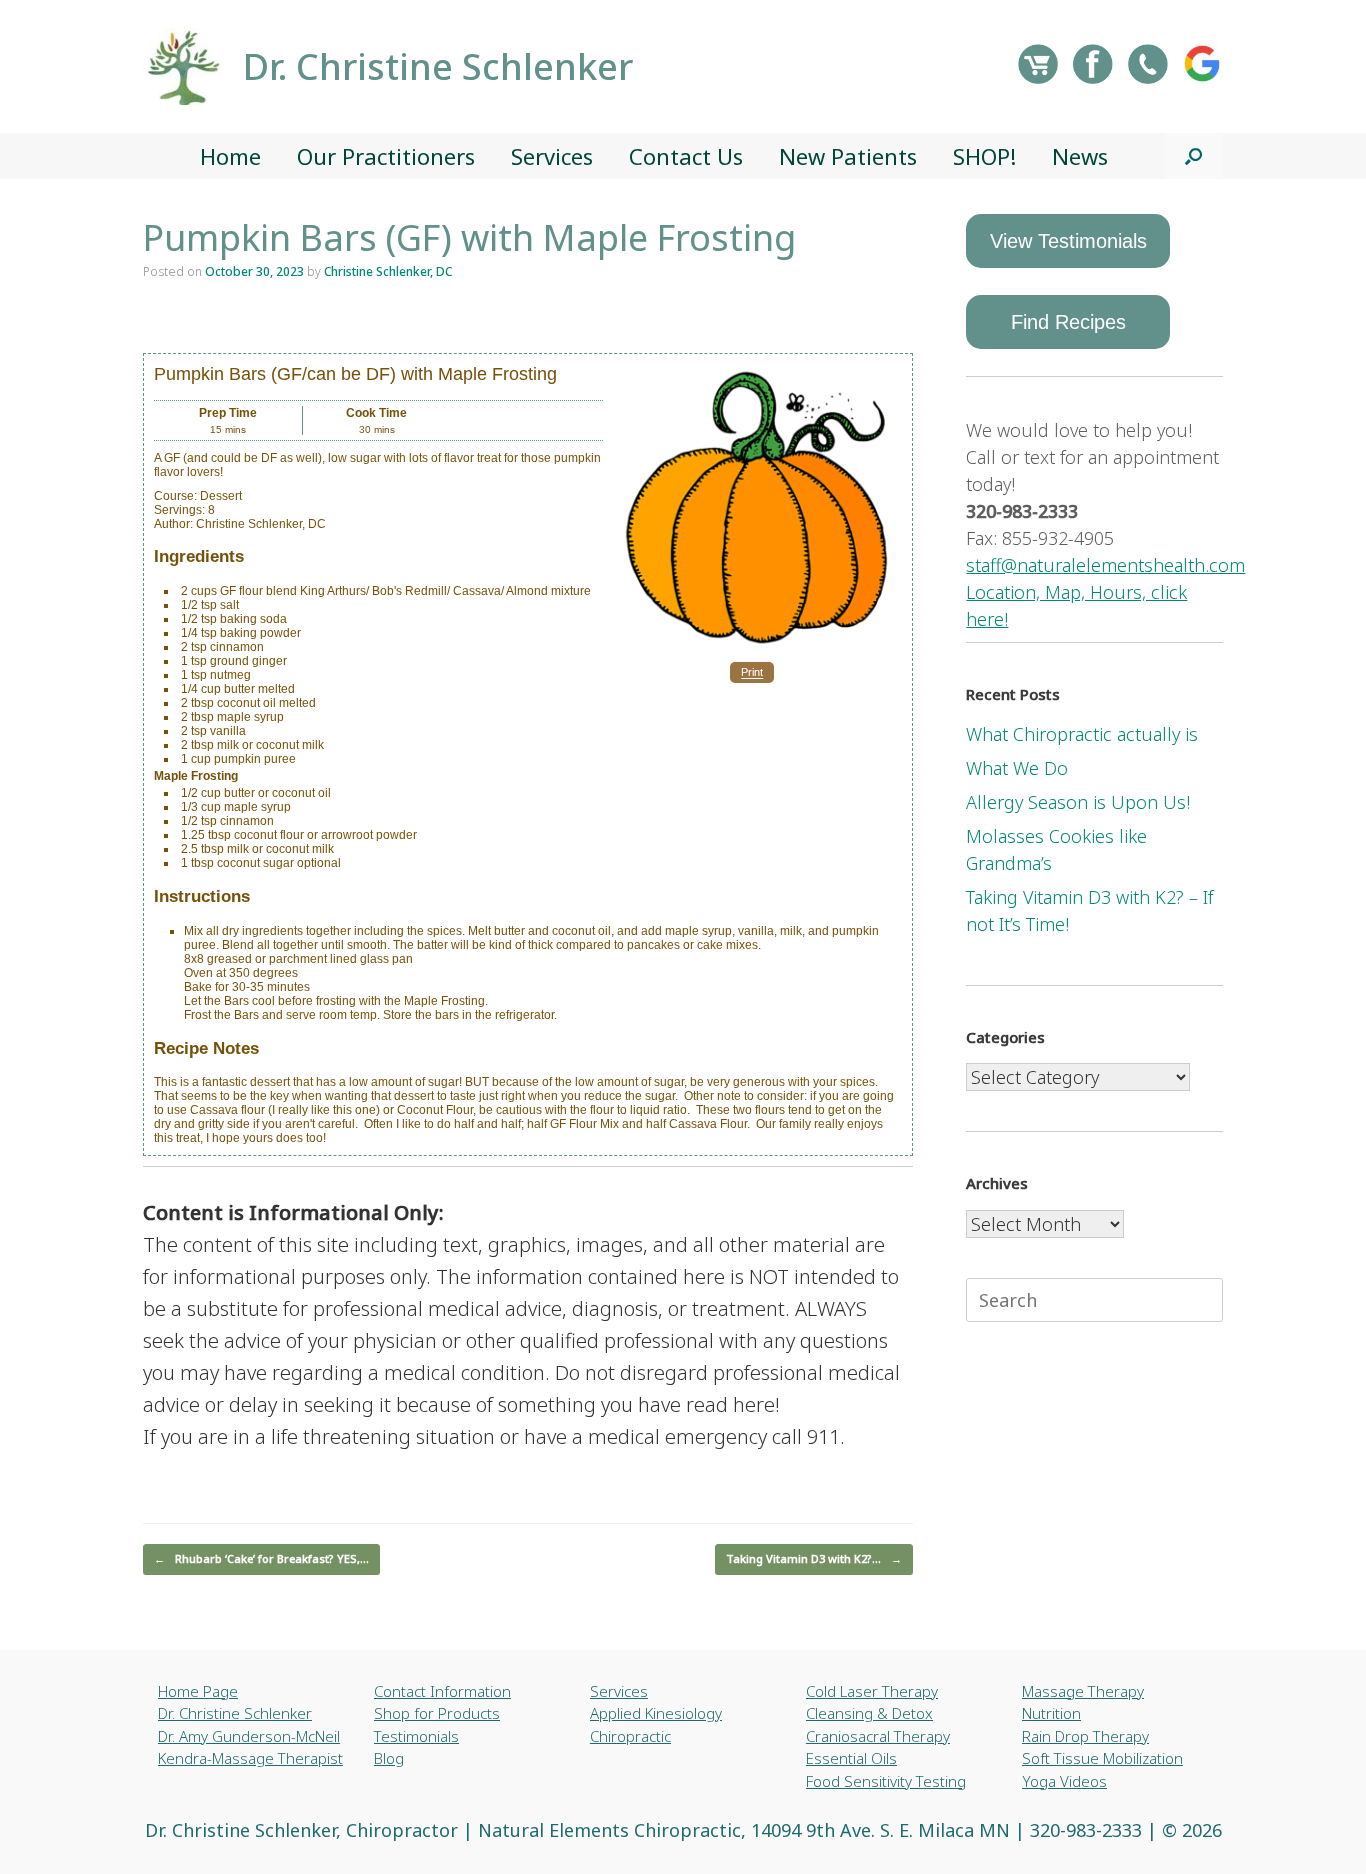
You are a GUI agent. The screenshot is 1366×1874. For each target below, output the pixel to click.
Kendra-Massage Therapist (250, 1758)
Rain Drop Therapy (1085, 1736)
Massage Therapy (1083, 1691)
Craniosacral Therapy (878, 1736)
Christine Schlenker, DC (388, 271)
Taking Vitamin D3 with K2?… (814, 1558)
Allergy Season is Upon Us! (1078, 802)
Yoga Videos (1064, 1781)
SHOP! (984, 156)
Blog (389, 1758)
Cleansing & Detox (869, 1713)
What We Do (1017, 768)
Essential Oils (851, 1758)
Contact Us (686, 156)
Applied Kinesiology (656, 1713)
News (1080, 156)
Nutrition (1051, 1713)
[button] (1193, 156)
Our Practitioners (386, 156)
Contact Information (442, 1691)
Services (552, 156)
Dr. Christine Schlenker (235, 1713)
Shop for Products (437, 1713)
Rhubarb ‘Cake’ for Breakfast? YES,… (261, 1558)
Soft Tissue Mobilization (1102, 1758)
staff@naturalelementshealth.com (1105, 565)
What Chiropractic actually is (1082, 734)
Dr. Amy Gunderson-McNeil (249, 1736)
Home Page (198, 1691)
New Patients (848, 156)
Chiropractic (630, 1736)
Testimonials (416, 1736)
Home (230, 156)
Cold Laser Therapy (872, 1691)
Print (752, 673)
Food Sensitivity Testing (886, 1781)
